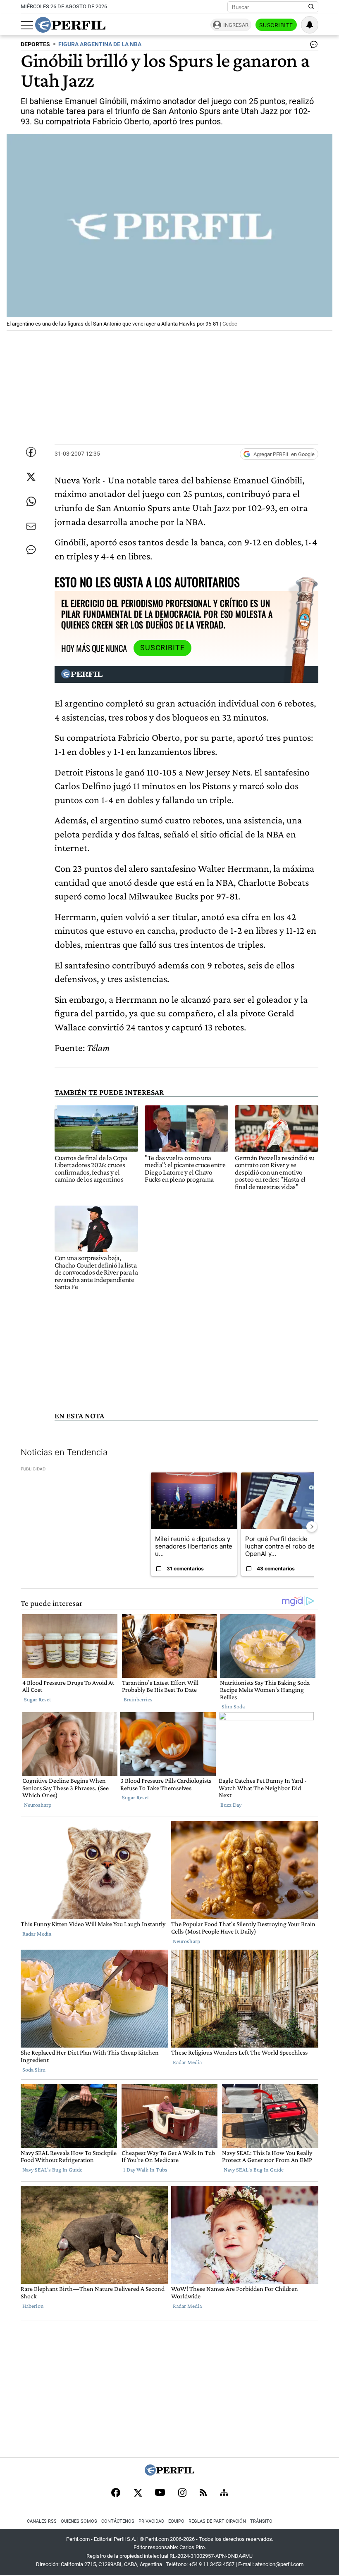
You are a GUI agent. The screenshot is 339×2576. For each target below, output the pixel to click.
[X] (138, 2493)
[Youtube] (160, 2493)
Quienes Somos (79, 2521)
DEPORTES (35, 44)
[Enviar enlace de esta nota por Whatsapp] (31, 502)
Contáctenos (118, 2521)
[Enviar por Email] (31, 526)
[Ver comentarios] (312, 46)
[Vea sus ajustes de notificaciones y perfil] (310, 25)
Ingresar (236, 25)
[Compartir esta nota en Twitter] (31, 477)
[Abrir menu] (27, 25)
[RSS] (203, 2493)
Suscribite (276, 25)
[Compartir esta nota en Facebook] (31, 452)
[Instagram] (182, 2493)
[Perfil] (169, 2473)
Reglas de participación (217, 2521)
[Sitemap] (224, 2493)
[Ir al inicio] (70, 25)
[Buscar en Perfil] (311, 7)
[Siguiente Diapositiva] (312, 1527)
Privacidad (151, 2521)
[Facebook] (116, 2493)
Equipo (176, 2521)
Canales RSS (42, 2521)
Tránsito (261, 2521)
